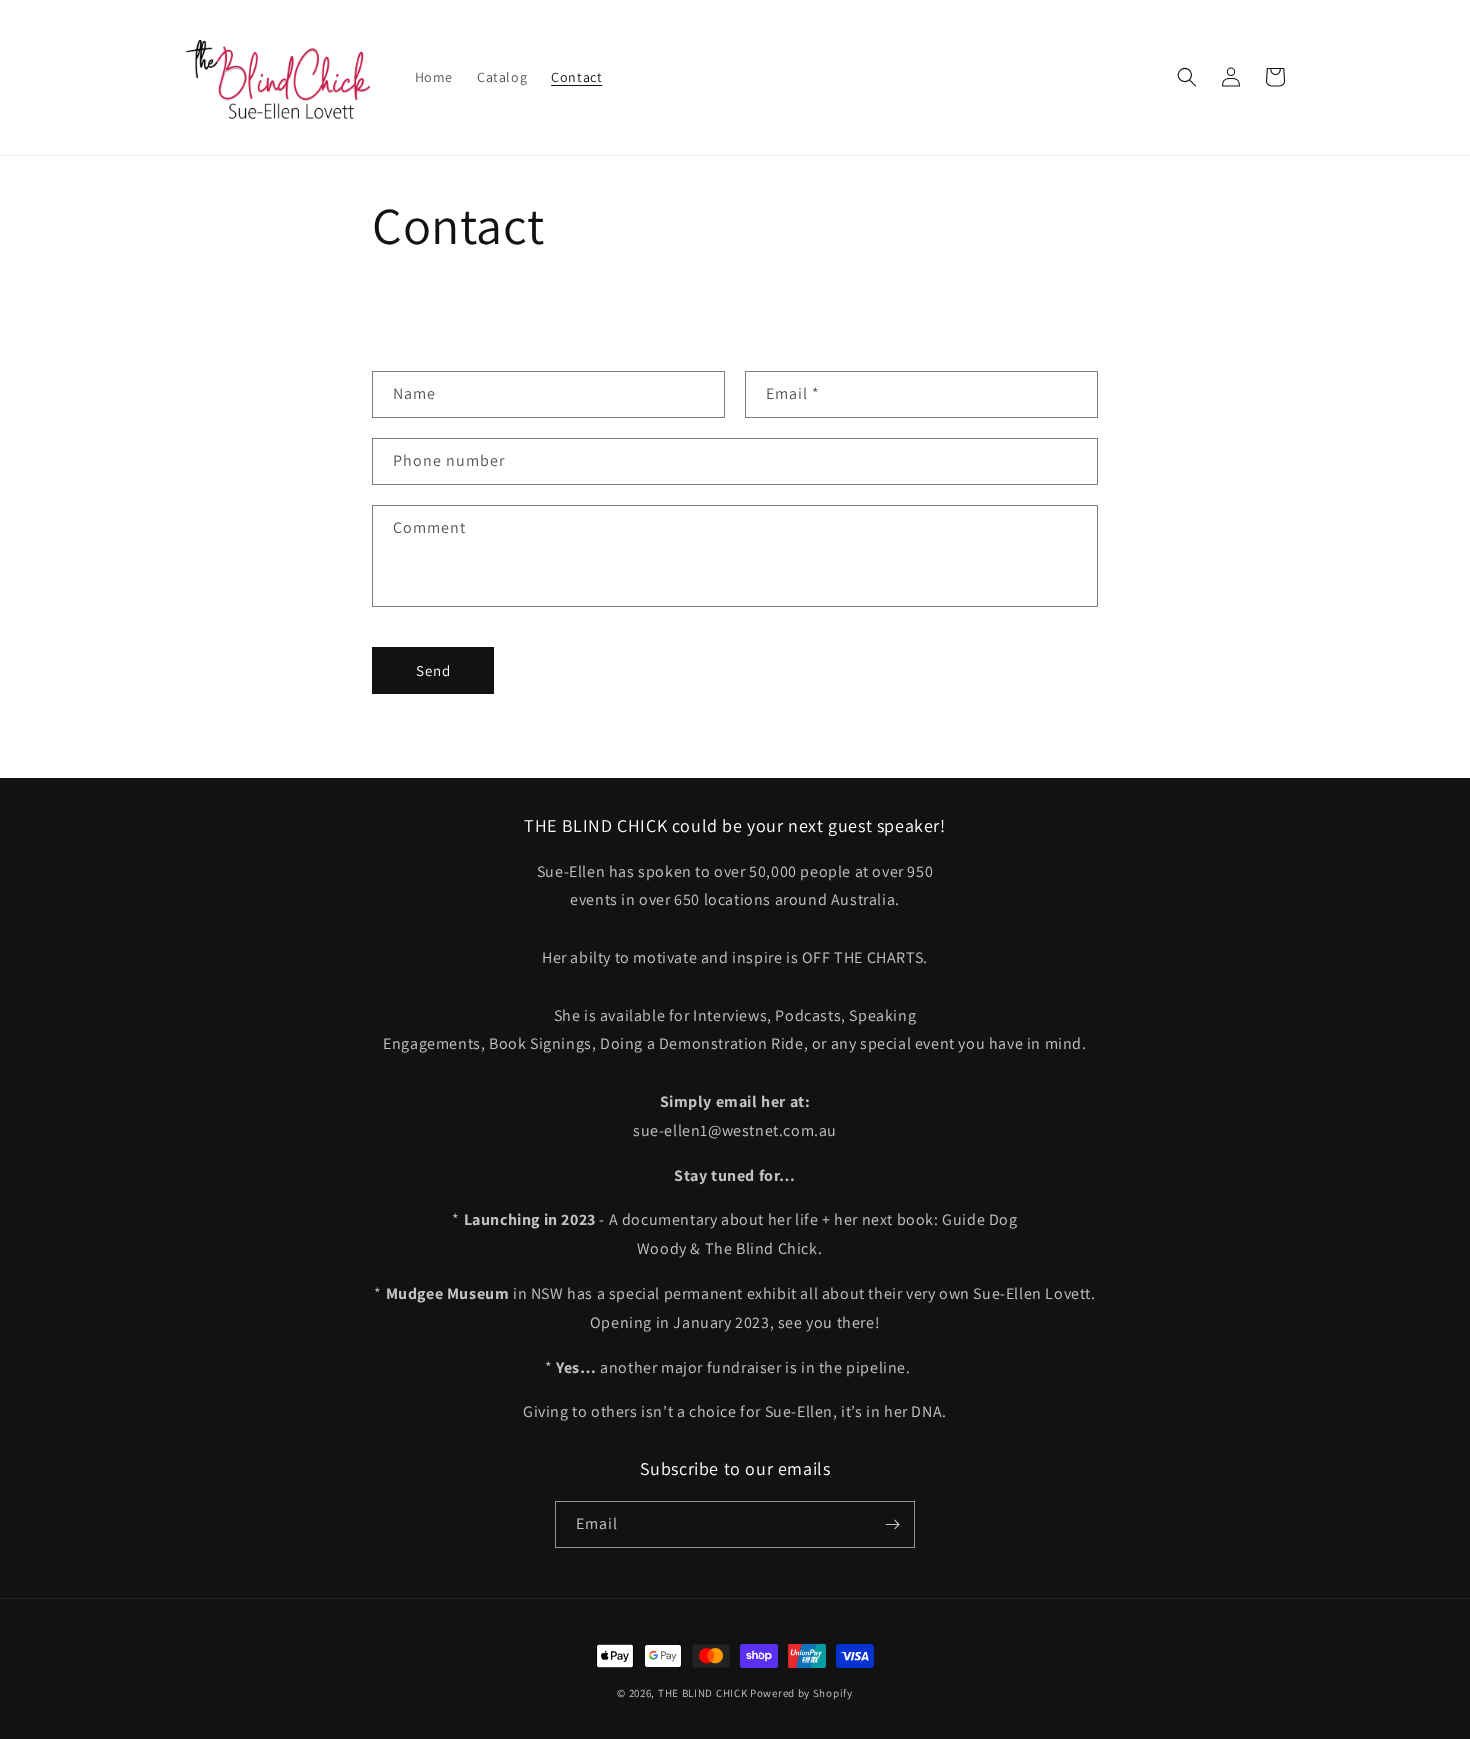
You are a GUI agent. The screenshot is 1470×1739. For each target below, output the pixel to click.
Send (433, 670)
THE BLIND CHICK (703, 1693)
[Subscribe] (892, 1524)
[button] (1187, 77)
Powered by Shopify (801, 1693)
